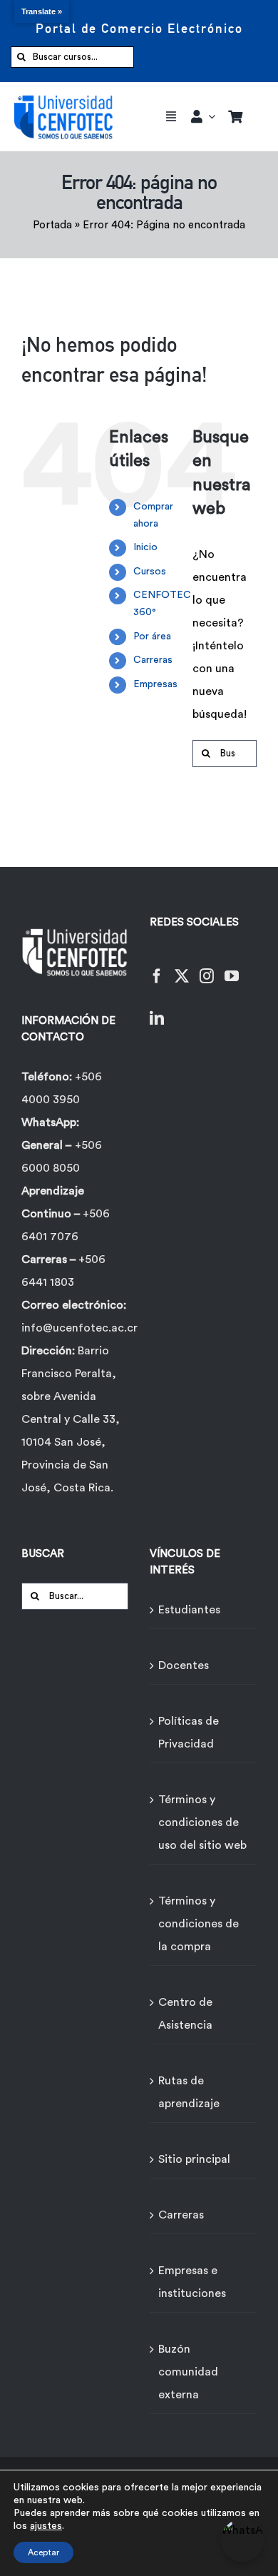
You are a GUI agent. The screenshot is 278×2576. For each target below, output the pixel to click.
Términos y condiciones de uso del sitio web (202, 1822)
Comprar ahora (153, 515)
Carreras (153, 660)
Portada (52, 225)
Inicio (145, 547)
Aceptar (43, 2552)
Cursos (150, 572)
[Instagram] (207, 967)
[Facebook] (157, 967)
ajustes (46, 2526)
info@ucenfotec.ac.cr (79, 1328)
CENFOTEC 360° (162, 604)
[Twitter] (182, 967)
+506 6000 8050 (62, 1157)
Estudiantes (189, 1610)
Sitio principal (194, 2159)
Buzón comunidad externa (188, 2372)
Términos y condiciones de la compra (199, 1924)
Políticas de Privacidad (189, 1733)
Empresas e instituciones (192, 2282)
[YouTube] (232, 967)
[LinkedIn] (157, 1009)
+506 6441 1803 (63, 1271)
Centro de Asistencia (185, 2014)
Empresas (155, 684)
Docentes (184, 1665)
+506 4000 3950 (62, 1088)
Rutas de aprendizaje (189, 2092)
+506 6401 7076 (66, 1225)
